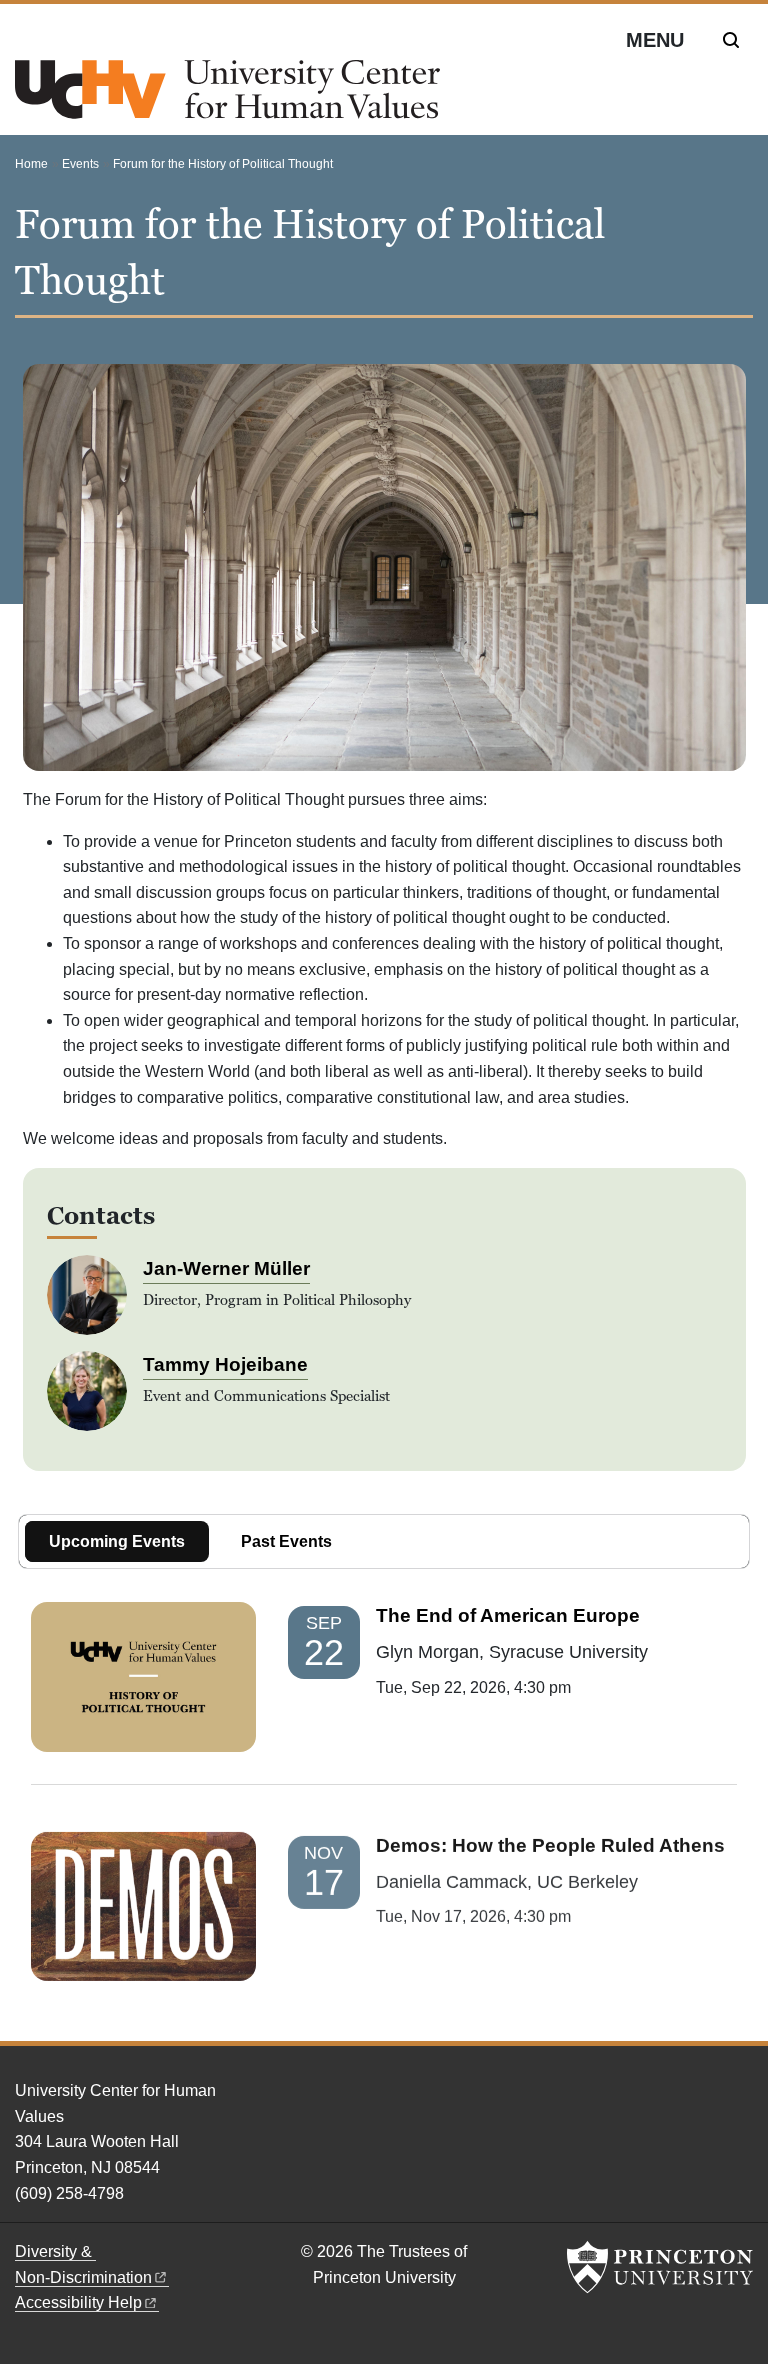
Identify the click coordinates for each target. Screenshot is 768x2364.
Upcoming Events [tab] (117, 1541)
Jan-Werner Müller (226, 1268)
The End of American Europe (508, 1615)
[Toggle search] (731, 40)
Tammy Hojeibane (225, 1364)
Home (31, 164)
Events (80, 164)
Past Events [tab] (286, 1541)
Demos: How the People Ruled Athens (550, 1844)
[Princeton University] (660, 2267)
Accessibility (78, 2302)
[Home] (227, 97)
